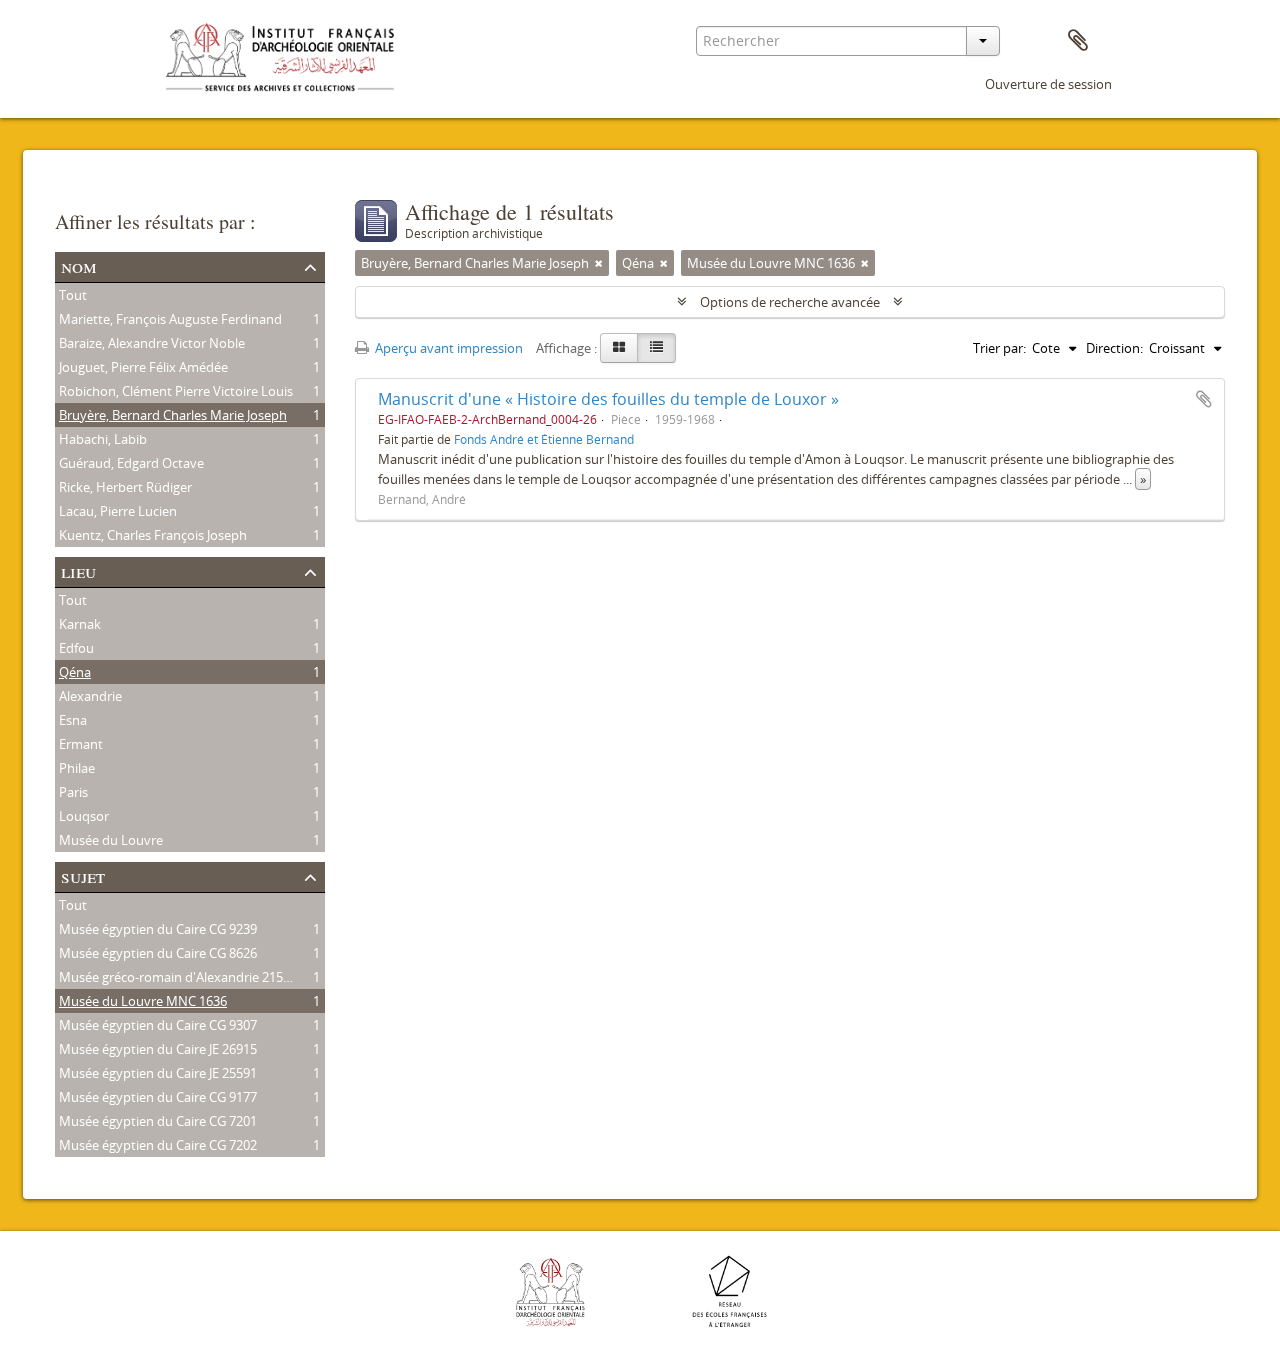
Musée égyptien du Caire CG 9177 (158, 1097)
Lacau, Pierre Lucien (118, 511)
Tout (73, 295)
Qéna (75, 672)
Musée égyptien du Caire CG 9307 (158, 1025)
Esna (73, 720)
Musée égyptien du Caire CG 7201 (158, 1121)
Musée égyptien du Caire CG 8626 (158, 953)
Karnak (80, 624)
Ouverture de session (1048, 84)
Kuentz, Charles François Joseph (153, 535)
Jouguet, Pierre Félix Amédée (143, 367)
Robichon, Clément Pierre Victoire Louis (176, 391)
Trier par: (999, 348)
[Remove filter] (599, 263)
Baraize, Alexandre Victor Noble (152, 343)
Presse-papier (1078, 41)
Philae (77, 768)
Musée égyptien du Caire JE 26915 (158, 1049)
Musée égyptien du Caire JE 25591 (158, 1073)
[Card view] (619, 348)
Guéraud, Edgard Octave (131, 463)
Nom (79, 265)
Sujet (83, 875)
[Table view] (656, 348)
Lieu (78, 570)
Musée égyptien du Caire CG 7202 (158, 1145)
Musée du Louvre (111, 840)
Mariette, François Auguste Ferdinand (170, 319)
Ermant (81, 744)
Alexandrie (90, 696)
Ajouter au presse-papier (1204, 399)
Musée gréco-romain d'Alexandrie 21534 (178, 977)
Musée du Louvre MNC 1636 (143, 1001)
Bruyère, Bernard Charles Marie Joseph (173, 415)
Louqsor (84, 816)
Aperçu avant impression (447, 348)
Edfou (76, 648)
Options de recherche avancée (790, 302)
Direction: (1114, 348)
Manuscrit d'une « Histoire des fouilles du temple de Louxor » (608, 399)
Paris (73, 792)
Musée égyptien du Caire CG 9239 (158, 929)
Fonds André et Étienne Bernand (544, 439)
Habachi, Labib (103, 439)
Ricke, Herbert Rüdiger (125, 487)
